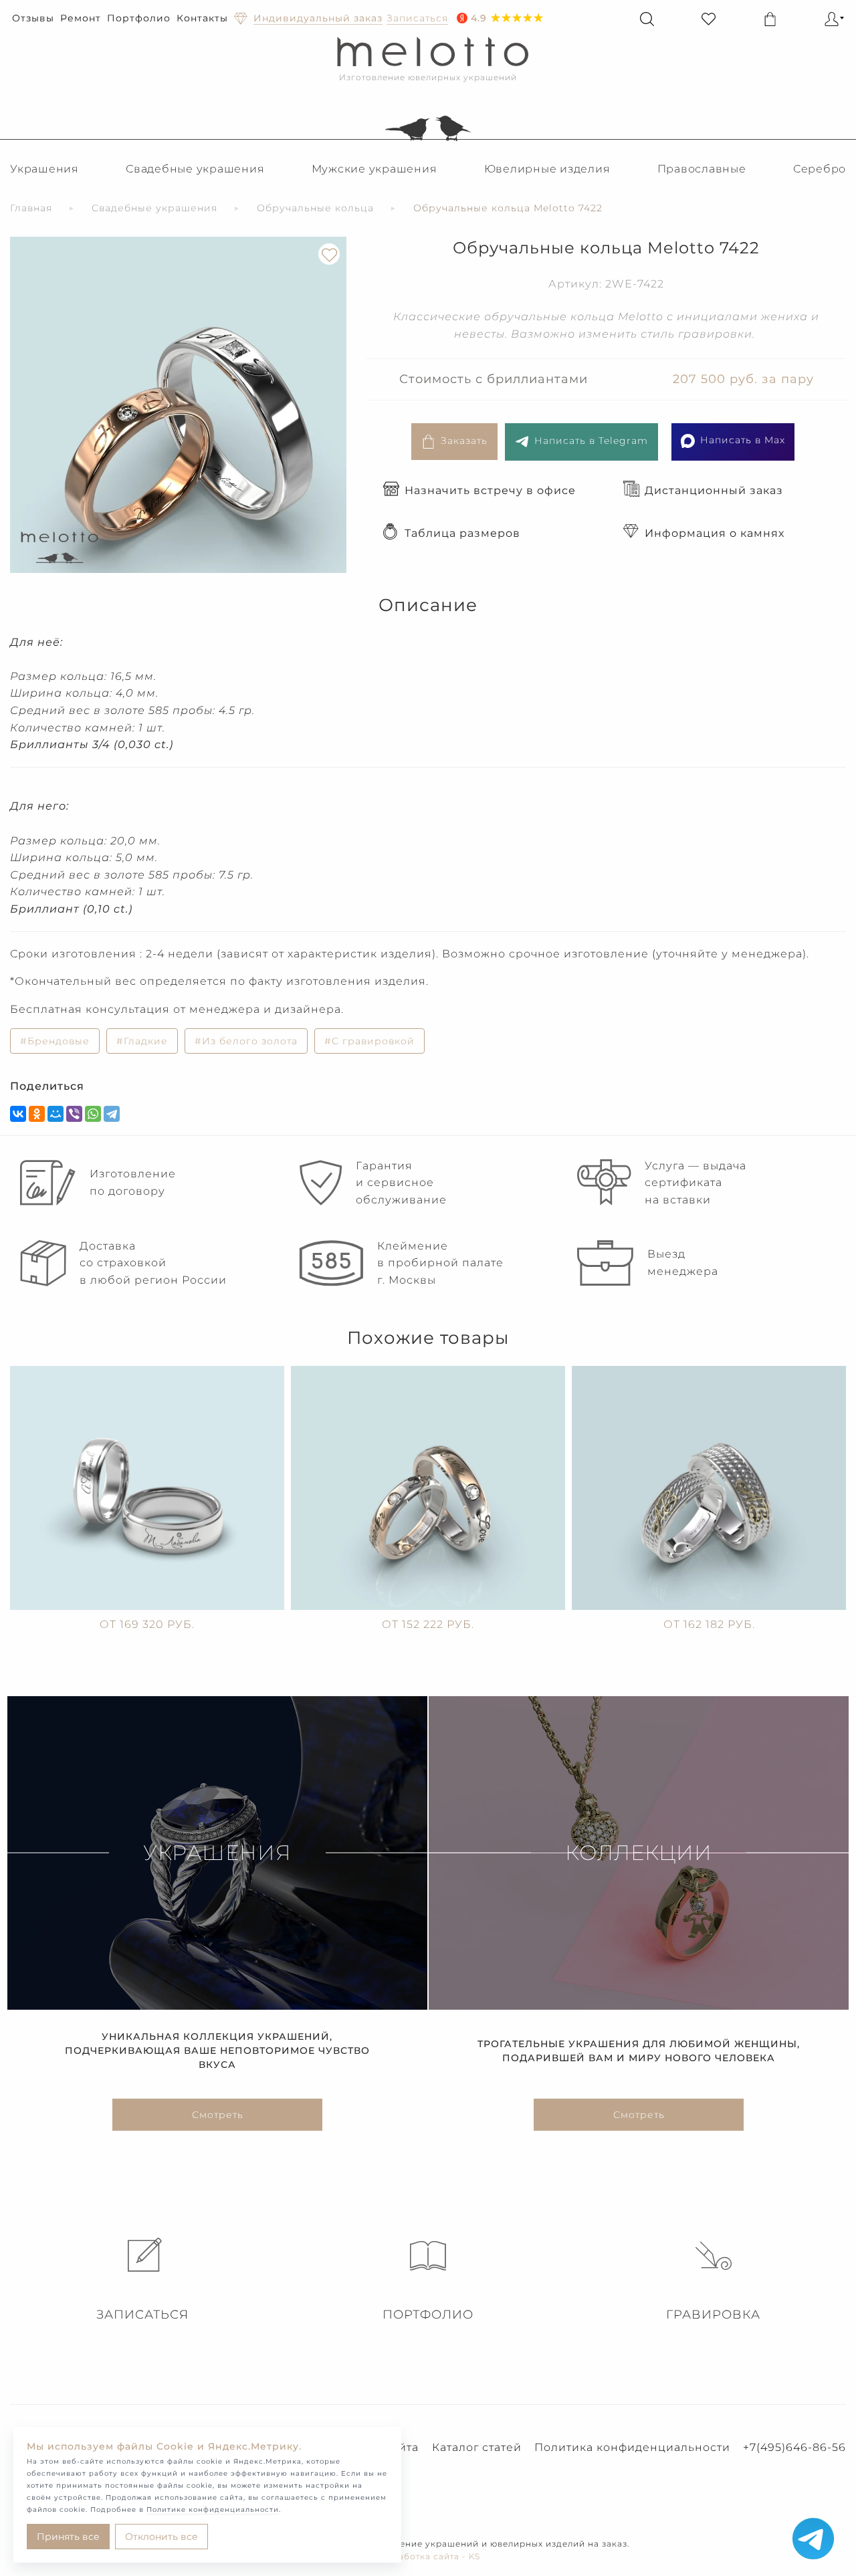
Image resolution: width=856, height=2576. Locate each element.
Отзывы (33, 18)
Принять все (68, 2537)
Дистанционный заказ (714, 490)
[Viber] (74, 1114)
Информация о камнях (715, 533)
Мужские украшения (374, 169)
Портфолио (139, 18)
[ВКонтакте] (18, 1114)
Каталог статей (477, 2447)
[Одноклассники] (37, 1114)
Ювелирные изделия (547, 169)
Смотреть (218, 2115)
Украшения (44, 169)
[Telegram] (112, 1114)
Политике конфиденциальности (213, 2509)
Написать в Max (743, 440)
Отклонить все (162, 2537)
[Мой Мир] (56, 1114)
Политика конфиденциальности (632, 2447)
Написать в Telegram (591, 441)
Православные (702, 169)
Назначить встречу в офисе (490, 490)
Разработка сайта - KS (428, 2556)
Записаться (142, 2315)
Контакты (202, 18)
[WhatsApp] (93, 1114)
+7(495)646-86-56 (794, 2447)
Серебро (820, 169)
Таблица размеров (462, 533)
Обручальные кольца (315, 208)
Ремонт (81, 18)
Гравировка (713, 2315)
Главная (31, 208)
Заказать (464, 441)
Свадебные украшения (195, 169)
